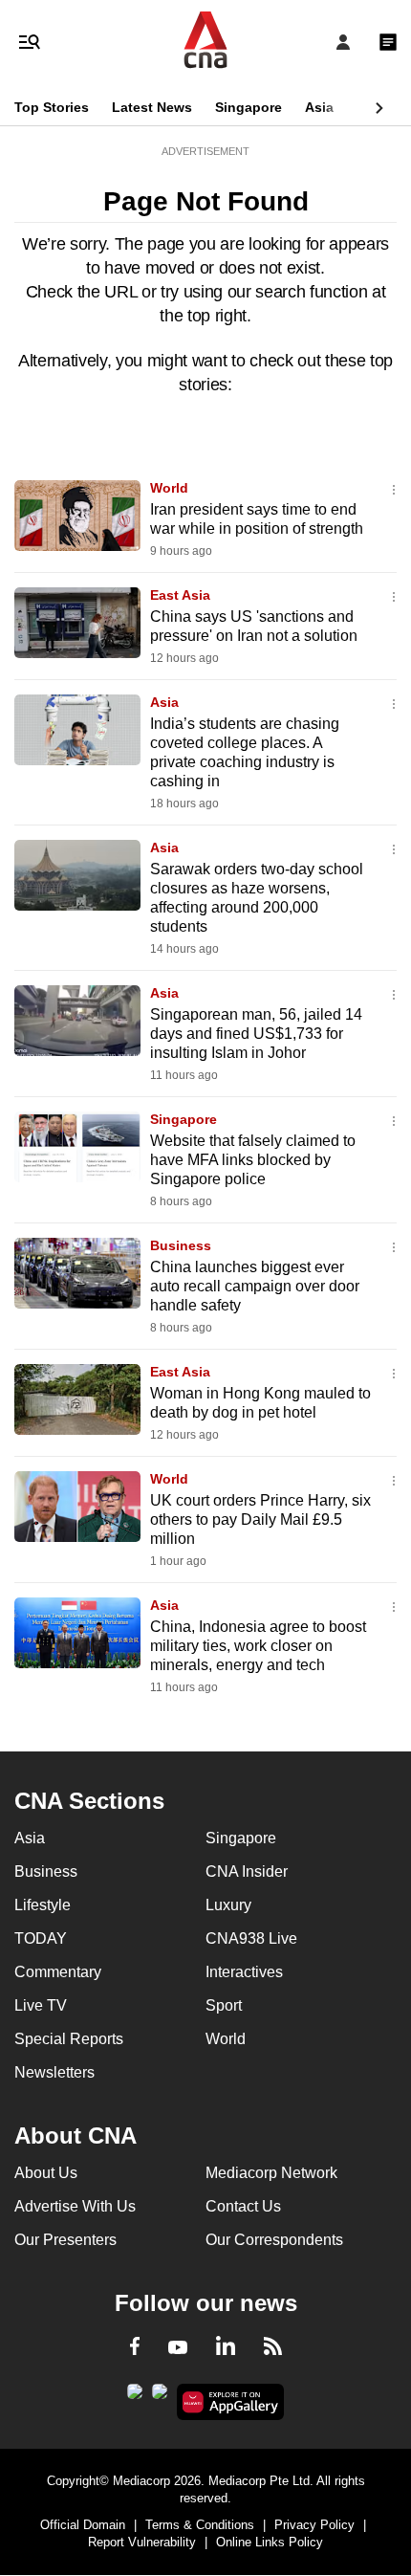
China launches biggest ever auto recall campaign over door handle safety (255, 1286)
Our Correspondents (274, 2240)
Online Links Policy (270, 2542)
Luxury (228, 1905)
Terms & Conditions (200, 2525)
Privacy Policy (314, 2525)
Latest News (152, 107)
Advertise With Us (75, 2206)
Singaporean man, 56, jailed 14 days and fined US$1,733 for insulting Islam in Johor (256, 1034)
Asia (319, 107)
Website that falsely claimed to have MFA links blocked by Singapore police (253, 1160)
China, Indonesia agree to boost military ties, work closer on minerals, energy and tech (258, 1646)
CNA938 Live (251, 1938)
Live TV (41, 2005)
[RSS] (273, 2349)
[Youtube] (178, 2348)
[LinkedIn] (226, 2349)
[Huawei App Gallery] (231, 2402)
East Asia (180, 595)
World (169, 488)
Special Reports (69, 2039)
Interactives (244, 1972)
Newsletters (54, 2072)
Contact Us (243, 2206)
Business (181, 1245)
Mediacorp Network (271, 2173)
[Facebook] (135, 2349)
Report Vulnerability (142, 2542)
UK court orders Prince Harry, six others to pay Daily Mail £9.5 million (260, 1519)
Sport (224, 2005)
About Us (46, 2173)
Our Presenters (65, 2240)
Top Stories (52, 107)
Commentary (58, 1972)
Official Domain (83, 2525)
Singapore (249, 107)
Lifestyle (43, 1905)
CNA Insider (247, 1871)
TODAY (41, 1938)
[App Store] (160, 2397)
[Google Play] (135, 2397)
